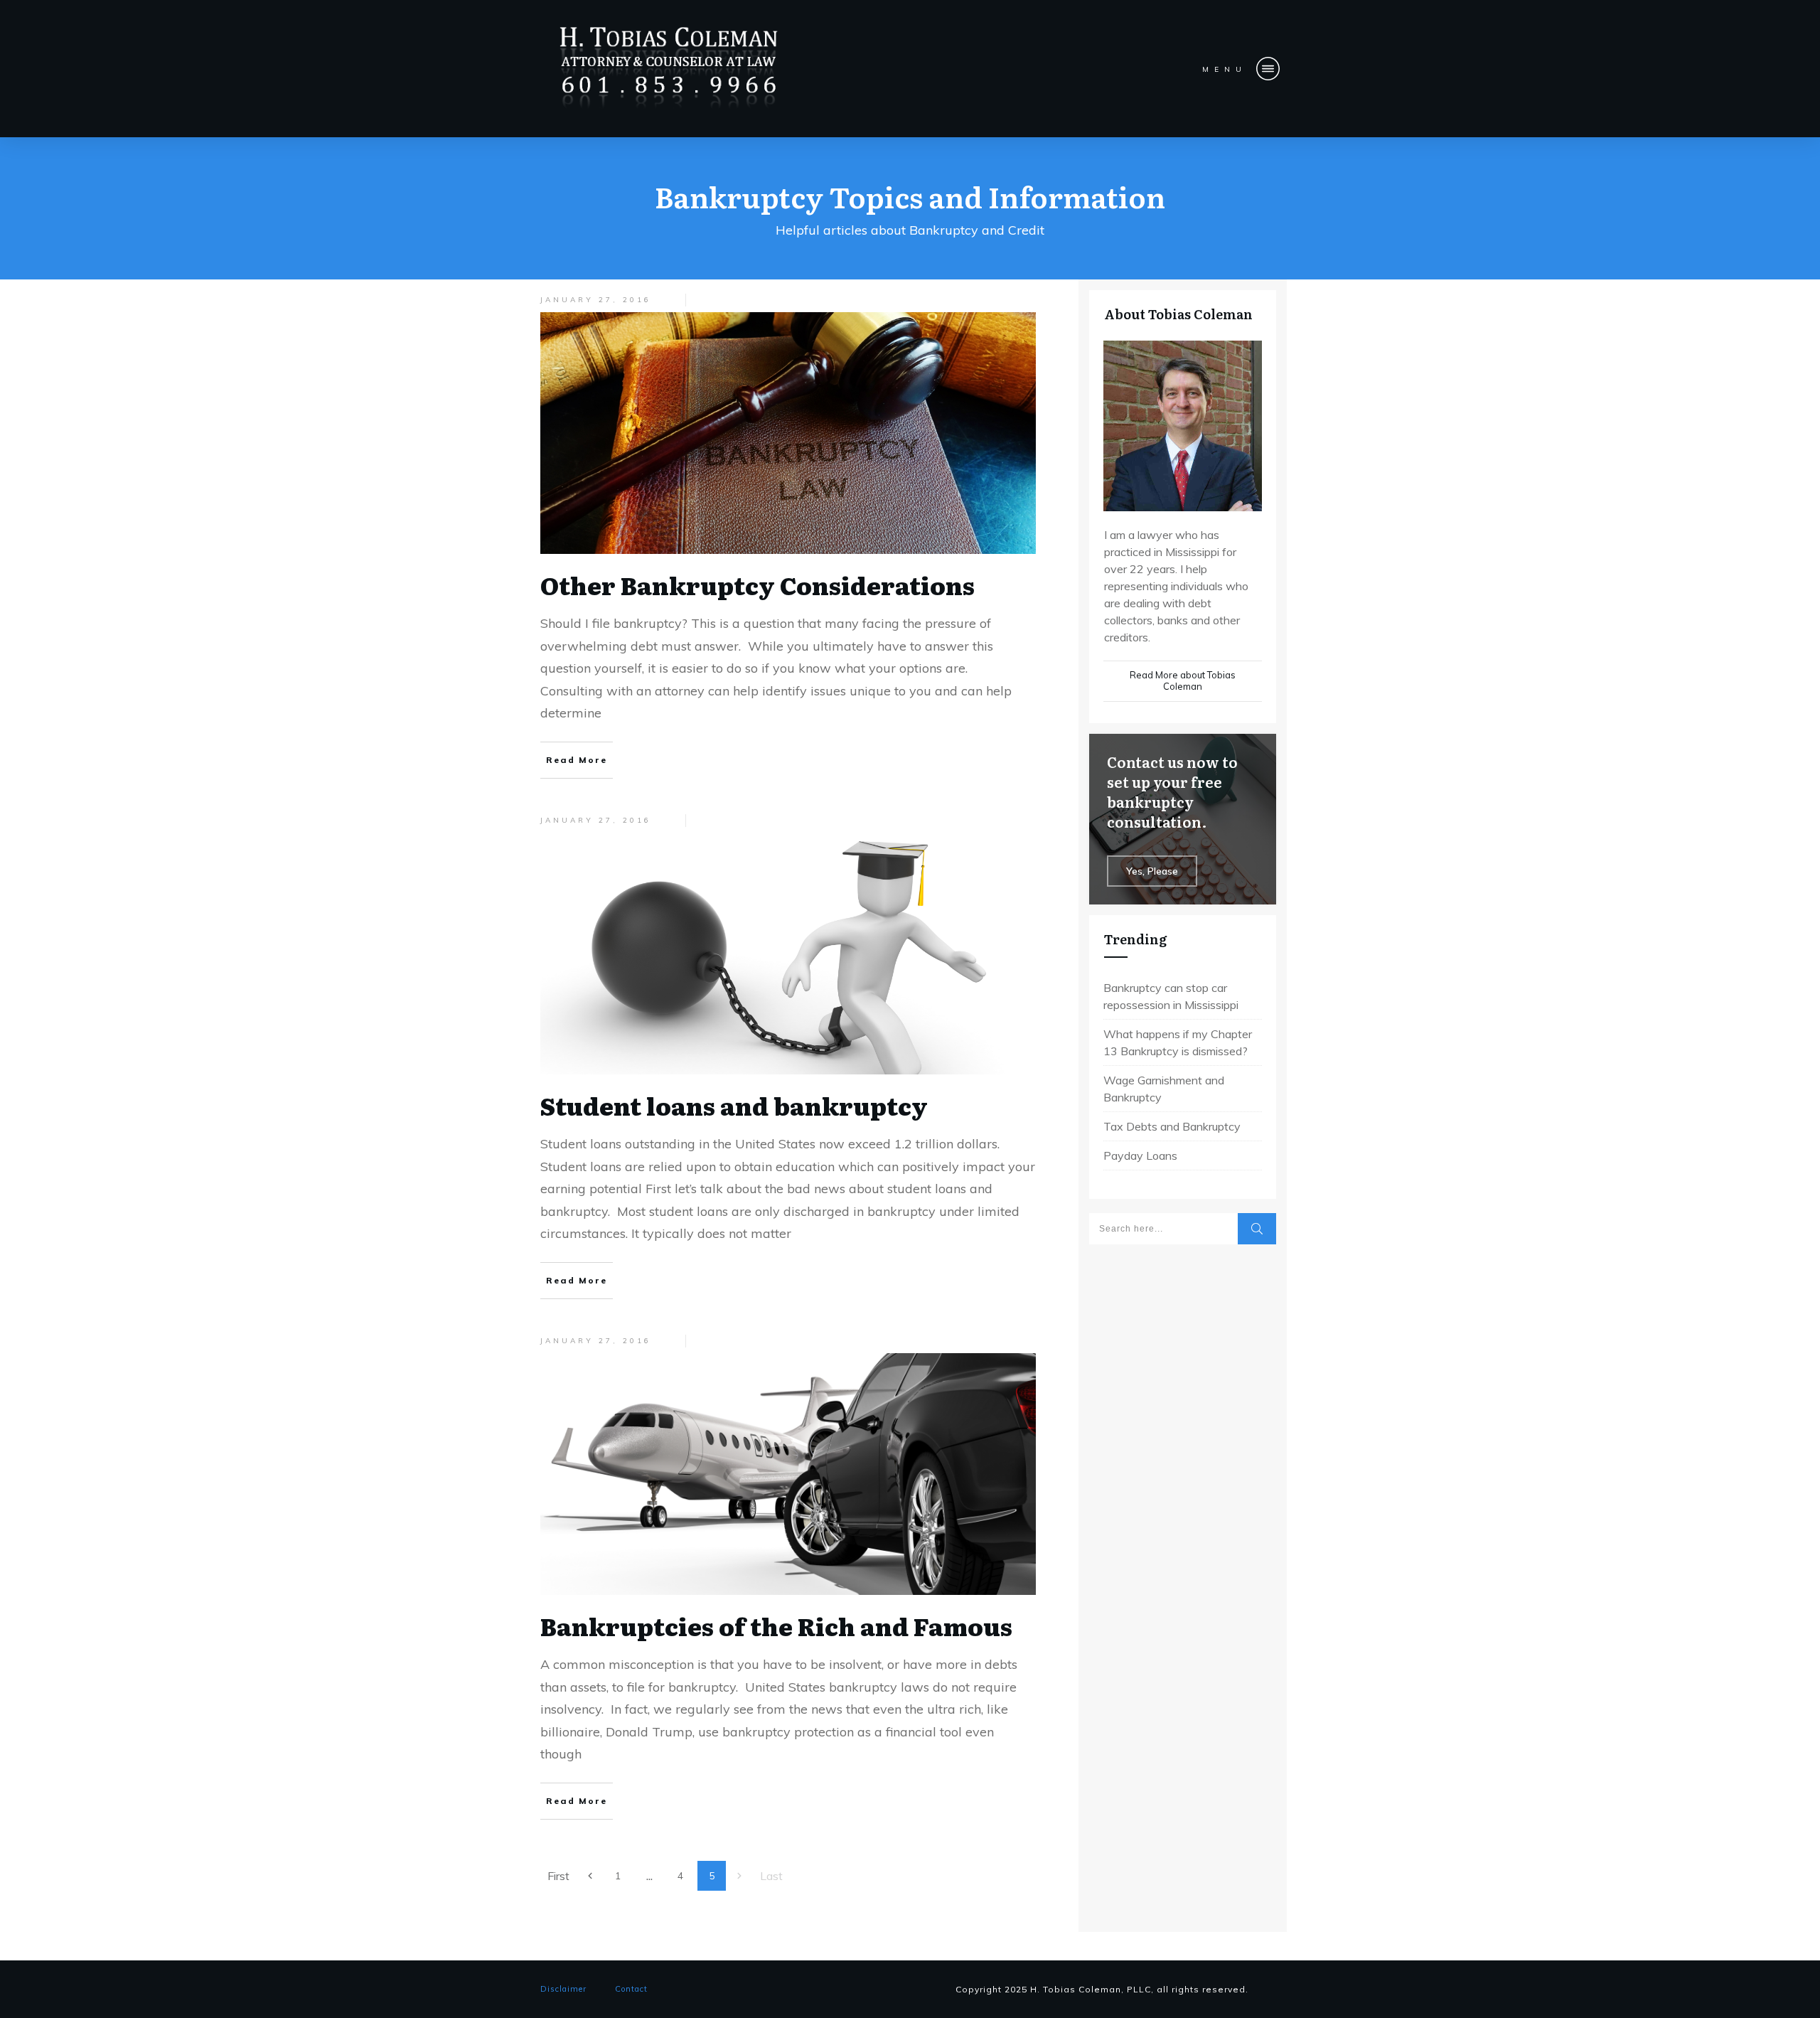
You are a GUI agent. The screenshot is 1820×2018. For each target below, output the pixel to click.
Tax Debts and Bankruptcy (1172, 1126)
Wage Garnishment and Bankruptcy (1164, 1089)
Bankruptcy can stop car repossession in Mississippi (1171, 996)
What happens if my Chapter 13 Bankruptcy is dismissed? (1178, 1042)
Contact (631, 1989)
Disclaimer (563, 1989)
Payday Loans (1140, 1155)
